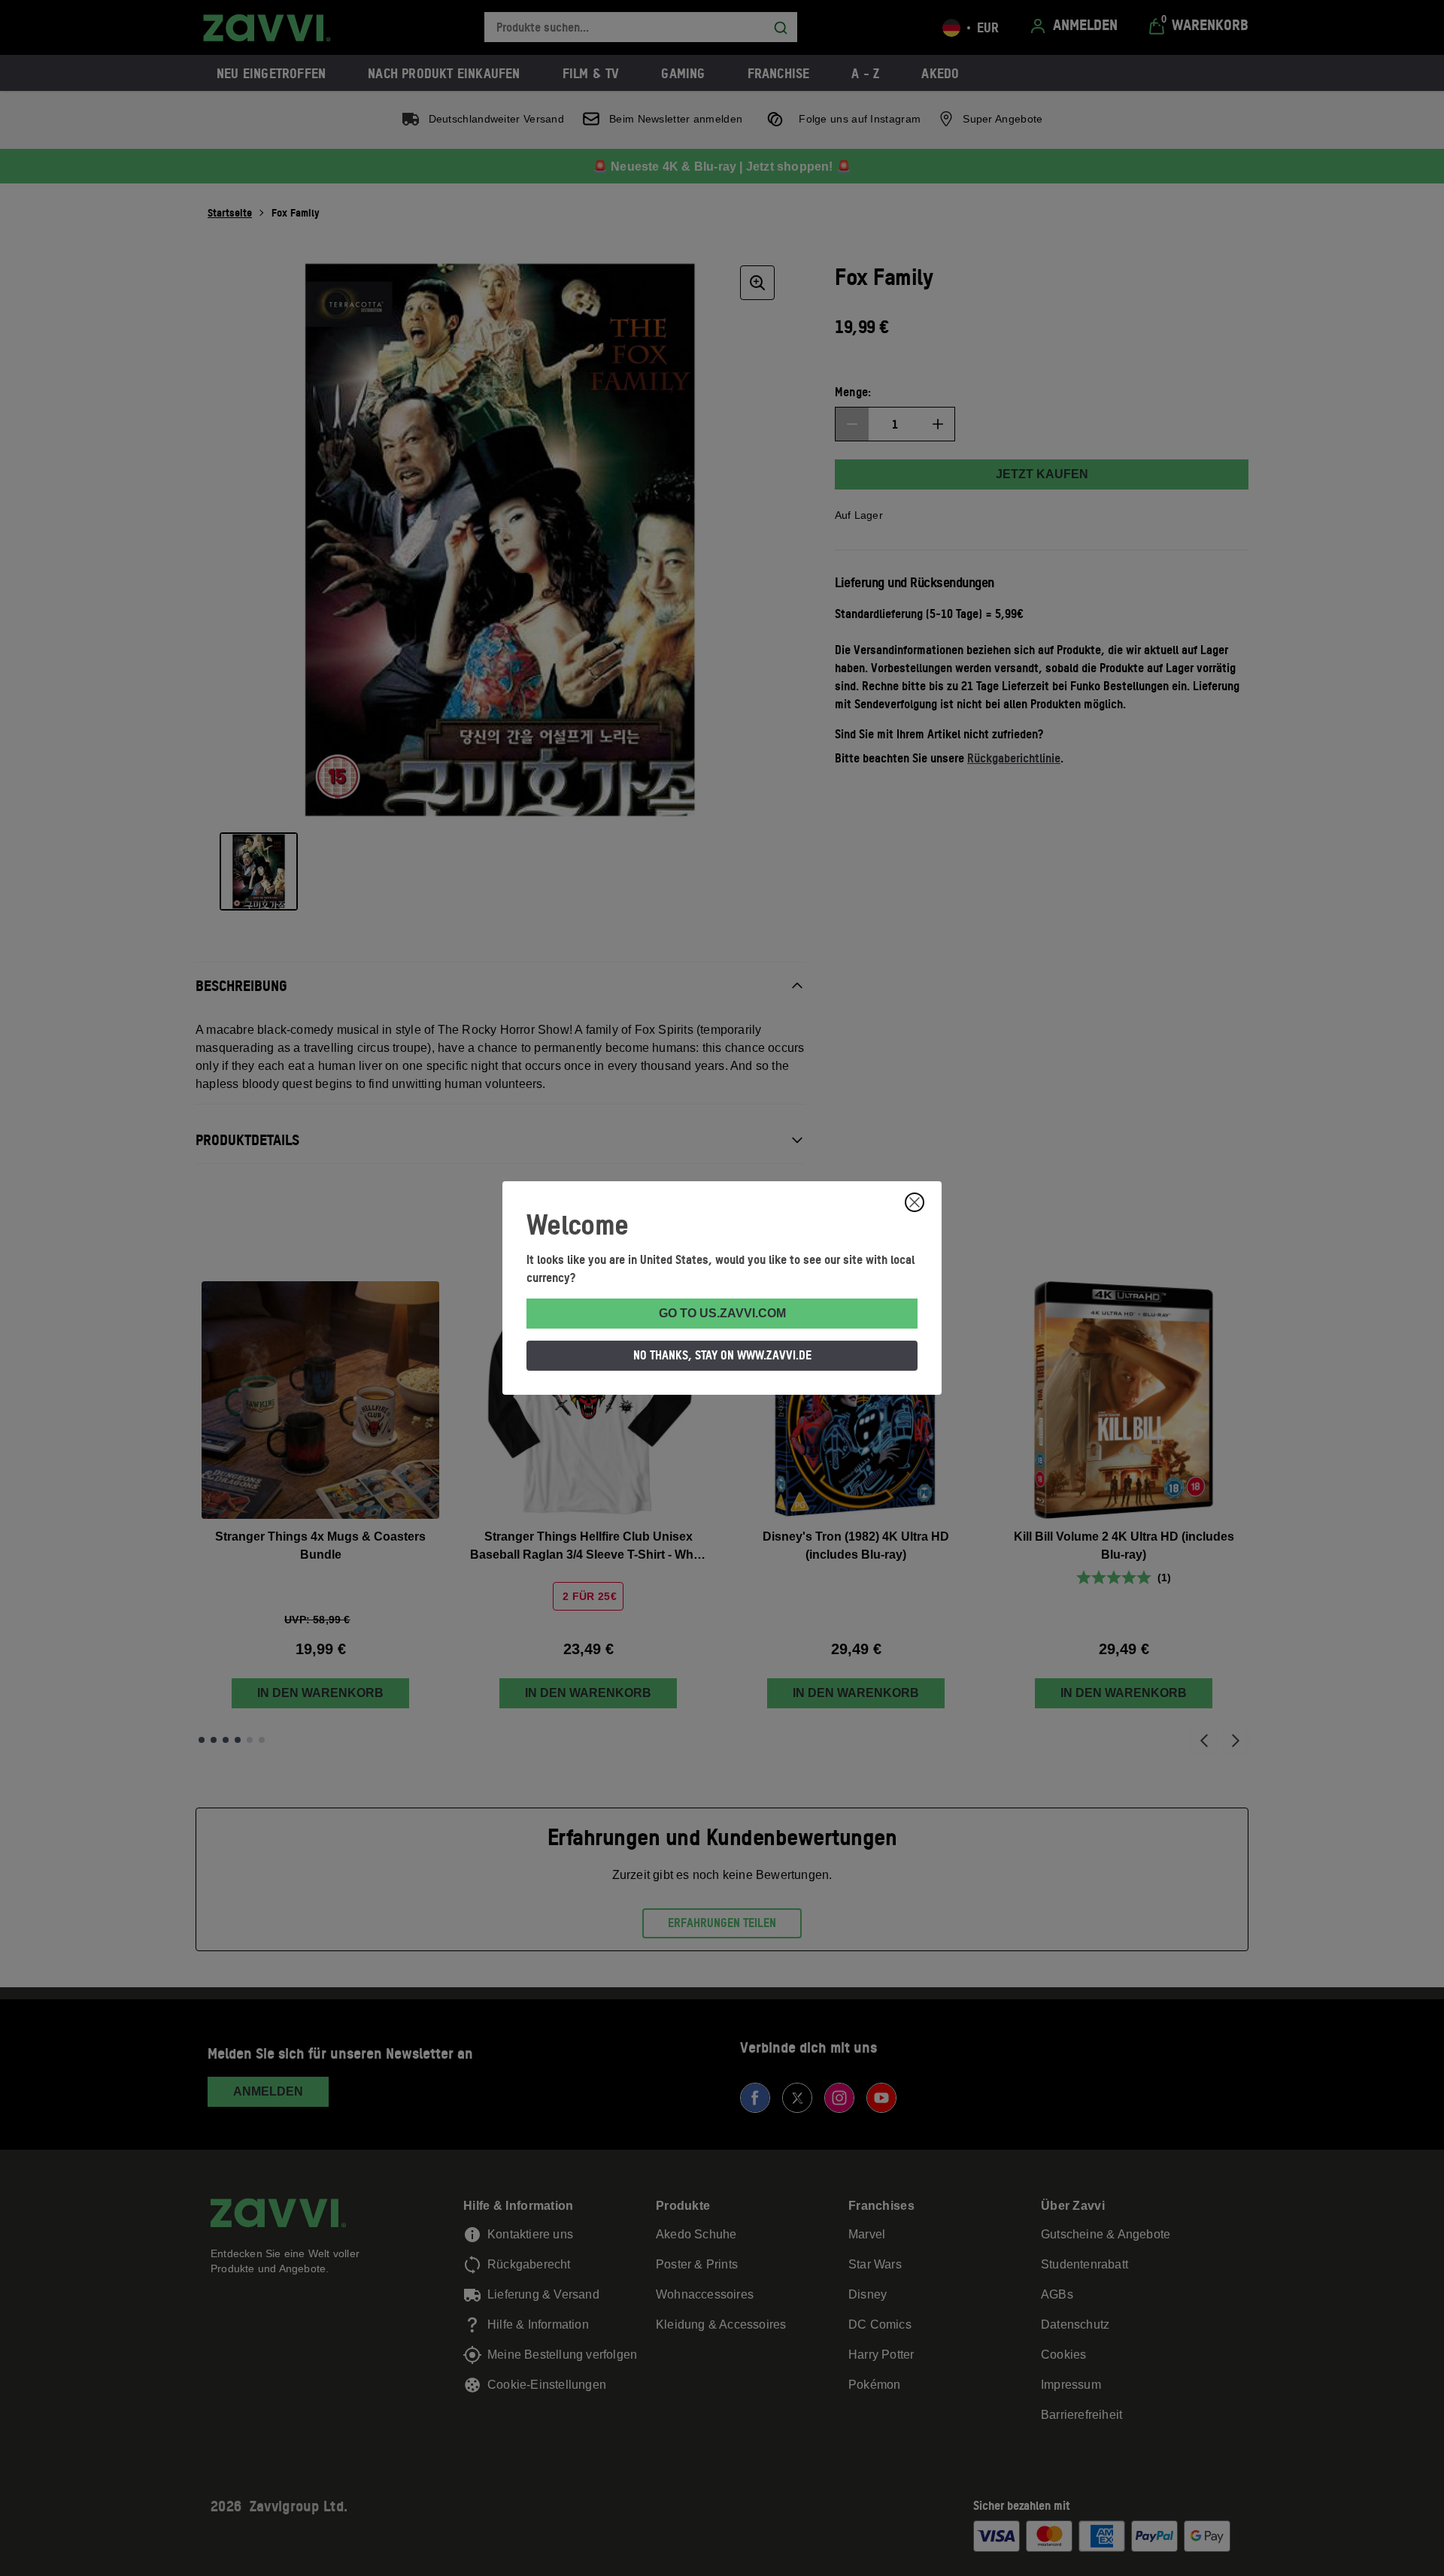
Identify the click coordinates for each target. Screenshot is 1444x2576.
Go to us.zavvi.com (722, 1313)
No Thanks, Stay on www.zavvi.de (722, 1355)
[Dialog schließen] (915, 1202)
